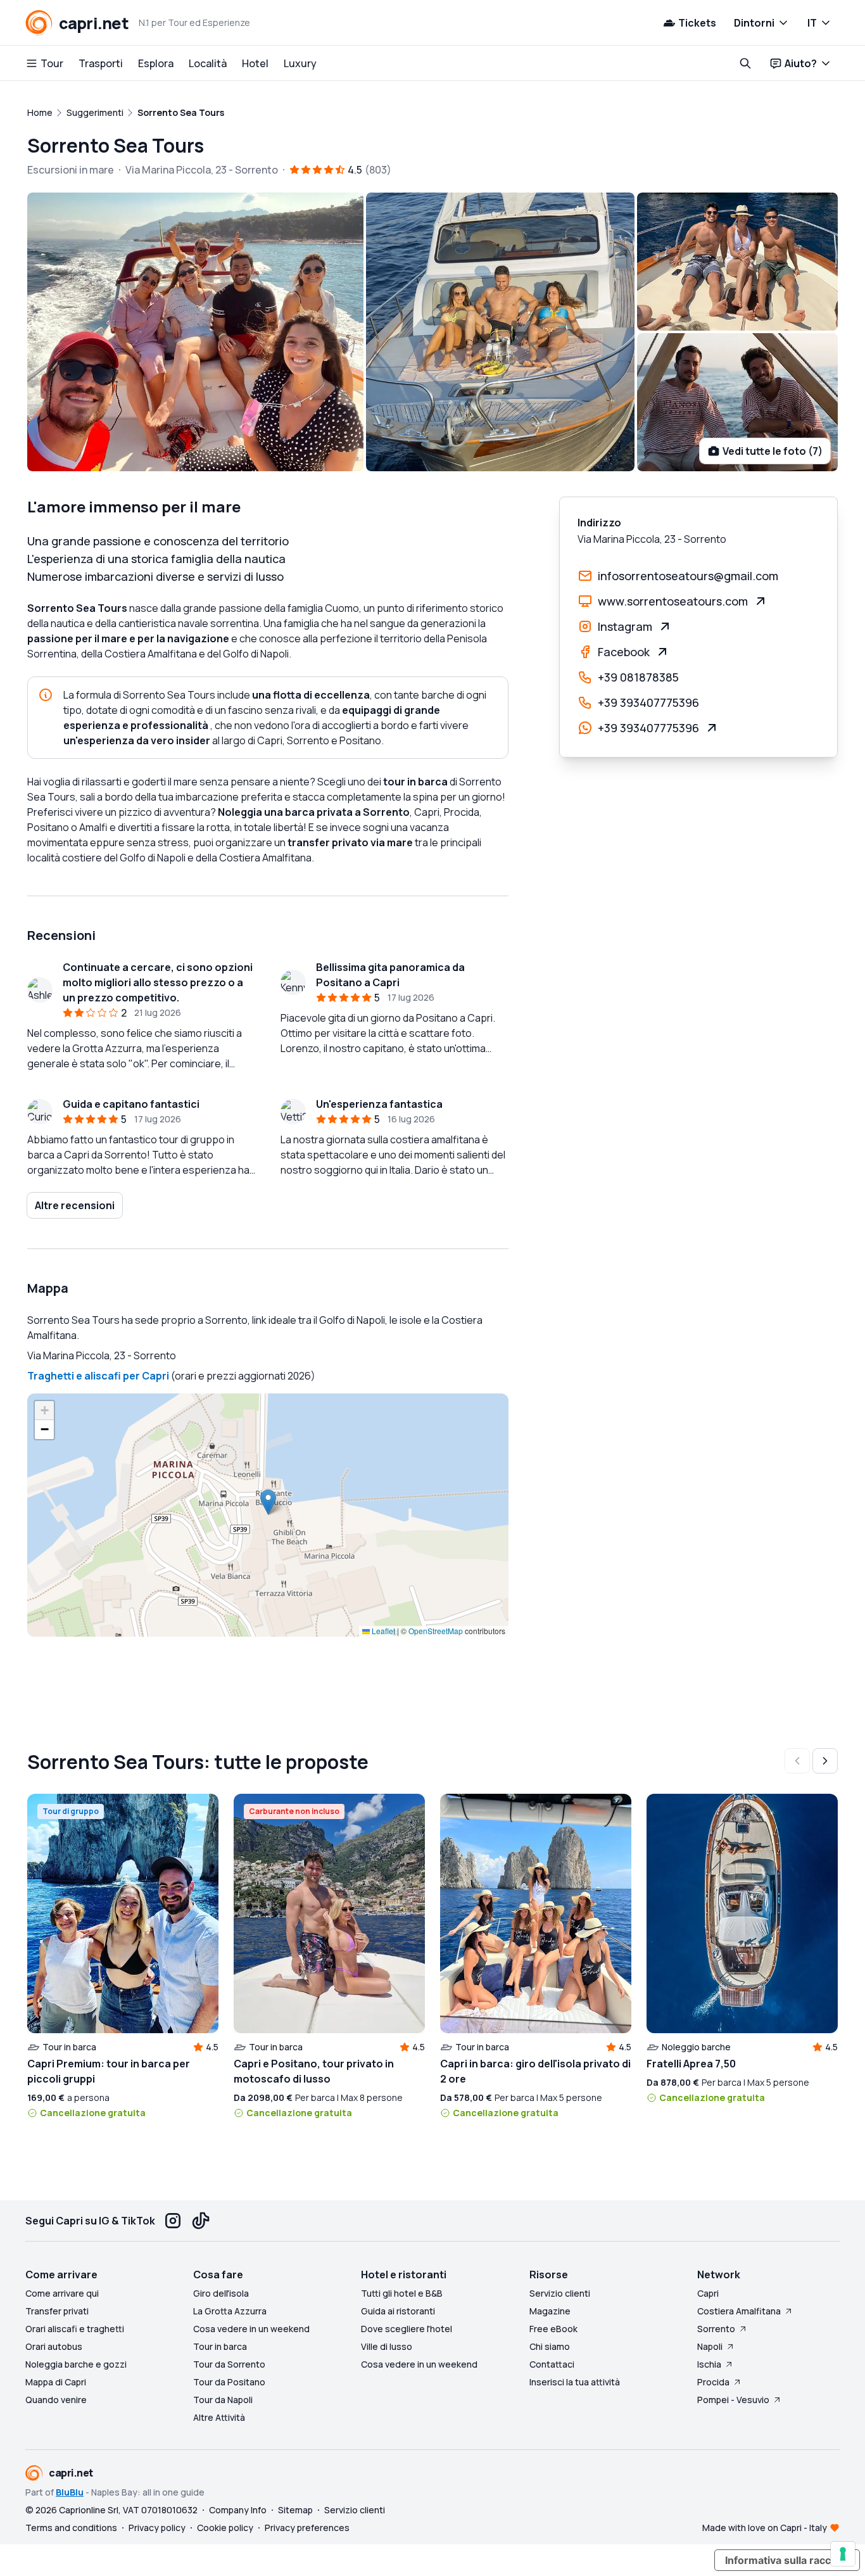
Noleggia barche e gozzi (76, 2364)
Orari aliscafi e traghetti (75, 2329)
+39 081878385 (638, 677)
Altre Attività (219, 2417)
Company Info (238, 2510)
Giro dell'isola (221, 2293)
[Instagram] (173, 2221)
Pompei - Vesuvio (733, 2400)
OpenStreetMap (436, 1631)
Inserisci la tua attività (575, 2382)
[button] (268, 1502)
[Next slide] (825, 1761)
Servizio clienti (560, 2293)
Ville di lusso (387, 2346)
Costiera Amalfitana (739, 2311)
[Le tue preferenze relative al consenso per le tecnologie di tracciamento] (843, 2554)
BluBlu (70, 2492)
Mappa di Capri (56, 2382)
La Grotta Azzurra (230, 2311)
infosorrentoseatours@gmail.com (688, 576)
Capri (708, 2293)
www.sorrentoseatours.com (673, 601)
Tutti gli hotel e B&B (402, 2293)
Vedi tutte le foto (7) (773, 451)
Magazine (550, 2311)
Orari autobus (54, 2346)
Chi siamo (550, 2346)
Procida (713, 2382)
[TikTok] (201, 2221)
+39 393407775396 (648, 702)
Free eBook (553, 2329)
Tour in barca (220, 2346)
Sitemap (295, 2510)
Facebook (624, 652)
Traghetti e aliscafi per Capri (98, 1376)
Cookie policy (225, 2528)
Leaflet (382, 1631)
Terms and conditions (71, 2528)
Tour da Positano (229, 2382)
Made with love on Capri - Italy (765, 2528)
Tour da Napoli (223, 2400)
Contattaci (552, 2364)
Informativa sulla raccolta (787, 2560)
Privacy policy (157, 2528)
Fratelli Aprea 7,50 (691, 2064)
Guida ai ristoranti (398, 2311)
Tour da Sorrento (229, 2364)
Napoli (710, 2346)
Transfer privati (57, 2311)
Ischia (709, 2364)
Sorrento (716, 2329)
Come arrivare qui (62, 2293)
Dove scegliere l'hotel (407, 2329)
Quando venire (56, 2400)
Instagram (625, 626)
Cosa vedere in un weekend (251, 2329)
